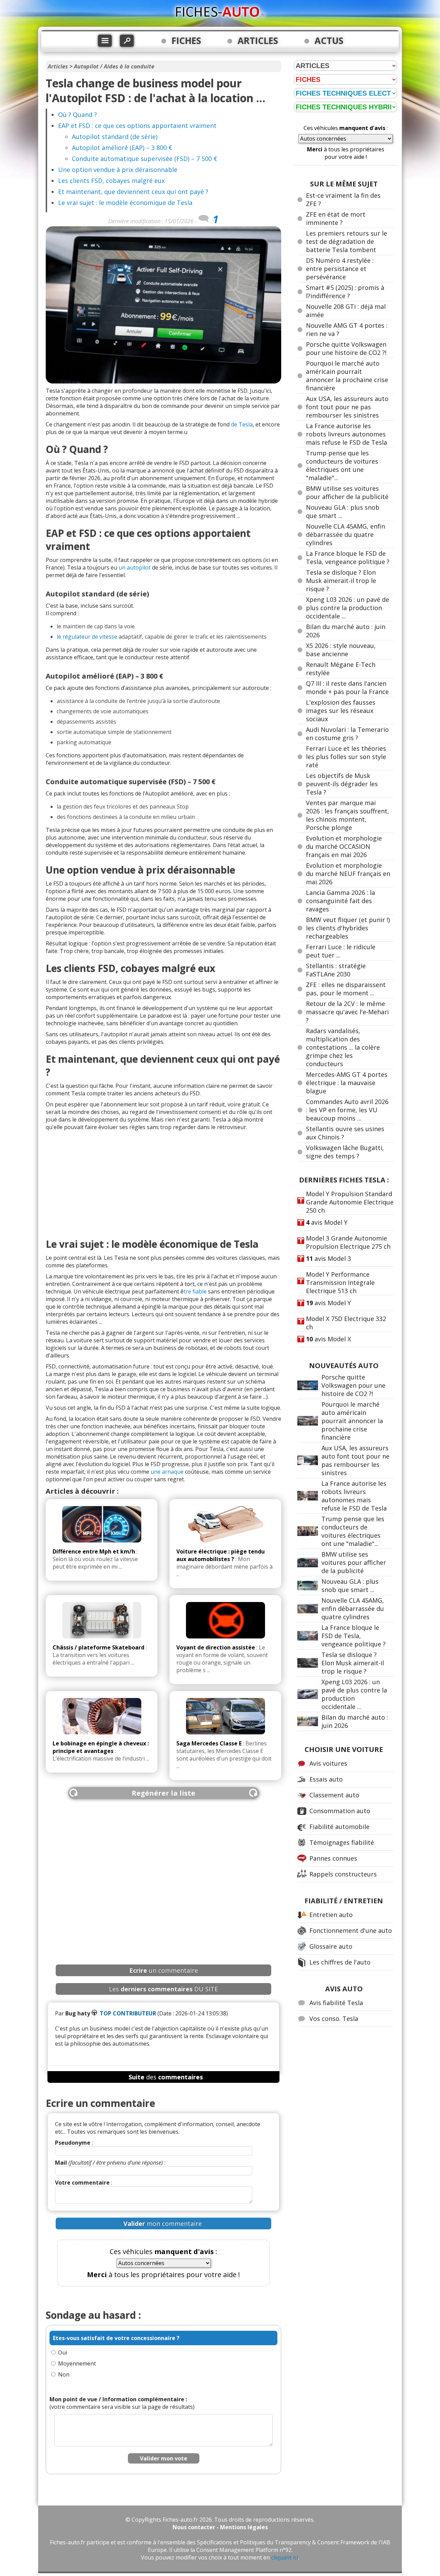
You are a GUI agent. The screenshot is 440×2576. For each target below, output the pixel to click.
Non (64, 2374)
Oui (63, 2352)
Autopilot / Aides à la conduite (114, 66)
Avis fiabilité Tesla (336, 2003)
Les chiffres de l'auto (340, 1962)
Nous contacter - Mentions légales (220, 2527)
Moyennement (77, 2363)
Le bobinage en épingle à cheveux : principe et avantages (101, 1747)
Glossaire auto (331, 1946)
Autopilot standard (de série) (115, 137)
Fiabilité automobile (339, 1827)
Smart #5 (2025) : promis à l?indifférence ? (345, 292)
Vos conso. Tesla (334, 2018)
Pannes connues (333, 1858)
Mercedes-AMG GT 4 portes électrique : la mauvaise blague (347, 1083)
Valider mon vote (164, 2458)
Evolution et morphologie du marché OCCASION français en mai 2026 (344, 846)
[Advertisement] (163, 1182)
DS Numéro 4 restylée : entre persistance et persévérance (340, 269)
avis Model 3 (328, 1258)
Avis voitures (328, 1763)
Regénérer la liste (163, 1793)
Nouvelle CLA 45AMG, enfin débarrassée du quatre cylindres (345, 534)
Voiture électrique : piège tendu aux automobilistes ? (221, 1555)
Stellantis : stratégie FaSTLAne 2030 (336, 970)
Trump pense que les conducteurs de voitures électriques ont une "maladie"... (342, 465)
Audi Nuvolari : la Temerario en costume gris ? (347, 734)
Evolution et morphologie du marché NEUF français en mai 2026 (348, 874)
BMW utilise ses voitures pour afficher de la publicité (347, 493)
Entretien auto (331, 1915)
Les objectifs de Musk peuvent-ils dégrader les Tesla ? (342, 784)
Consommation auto (340, 1811)
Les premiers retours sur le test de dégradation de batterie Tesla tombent (346, 241)
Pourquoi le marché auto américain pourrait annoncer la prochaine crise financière (347, 376)
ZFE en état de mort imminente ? (336, 218)
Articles (58, 66)
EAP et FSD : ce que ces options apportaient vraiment (137, 126)
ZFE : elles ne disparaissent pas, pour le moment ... (346, 989)
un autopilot (135, 567)
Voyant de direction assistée (216, 1647)
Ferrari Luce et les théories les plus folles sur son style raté (346, 757)
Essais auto (326, 1779)
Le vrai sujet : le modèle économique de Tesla (125, 203)
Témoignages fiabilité (342, 1842)
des (166, 2077)
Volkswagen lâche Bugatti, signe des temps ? (345, 1152)
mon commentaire (163, 2223)
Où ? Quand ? (78, 115)
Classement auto (334, 1795)
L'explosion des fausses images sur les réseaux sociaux (341, 711)
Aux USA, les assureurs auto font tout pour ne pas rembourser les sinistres (347, 407)
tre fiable (195, 1291)
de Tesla (242, 424)
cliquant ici (285, 2557)
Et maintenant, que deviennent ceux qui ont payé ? (133, 192)
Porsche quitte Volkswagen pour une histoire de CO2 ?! (346, 348)
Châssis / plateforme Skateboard (98, 1647)
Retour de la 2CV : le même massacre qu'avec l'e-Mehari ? (347, 1012)
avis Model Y (327, 1222)
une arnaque (167, 1472)
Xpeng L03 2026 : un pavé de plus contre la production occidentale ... (348, 608)
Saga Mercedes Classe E (209, 1743)
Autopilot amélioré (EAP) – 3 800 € (122, 148)
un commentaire (164, 1970)
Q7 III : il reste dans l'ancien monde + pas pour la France (347, 688)
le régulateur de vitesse (87, 637)
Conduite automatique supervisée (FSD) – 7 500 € (145, 159)
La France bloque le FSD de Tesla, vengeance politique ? (348, 558)
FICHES (186, 41)
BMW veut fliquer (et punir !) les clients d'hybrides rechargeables (348, 928)
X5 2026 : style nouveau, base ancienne (341, 650)
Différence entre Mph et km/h (94, 1551)
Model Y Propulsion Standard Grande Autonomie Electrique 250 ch (350, 1202)
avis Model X (328, 1339)
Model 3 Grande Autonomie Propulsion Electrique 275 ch (348, 1242)
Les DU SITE (163, 1989)
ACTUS (329, 41)
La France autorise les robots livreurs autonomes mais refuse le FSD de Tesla (346, 434)
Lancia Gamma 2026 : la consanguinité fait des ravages (340, 901)
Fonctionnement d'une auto (351, 1930)
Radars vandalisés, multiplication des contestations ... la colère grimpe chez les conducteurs (343, 1047)
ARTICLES (258, 41)
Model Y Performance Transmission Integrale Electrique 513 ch (340, 1282)
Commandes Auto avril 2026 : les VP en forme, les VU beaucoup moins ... (347, 1110)
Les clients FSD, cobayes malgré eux (111, 181)
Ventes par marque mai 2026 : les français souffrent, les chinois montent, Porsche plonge (348, 815)
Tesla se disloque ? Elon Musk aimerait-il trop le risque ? (341, 581)
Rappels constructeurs (343, 1874)
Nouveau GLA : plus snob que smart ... (350, 1585)
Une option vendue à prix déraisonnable (118, 170)
